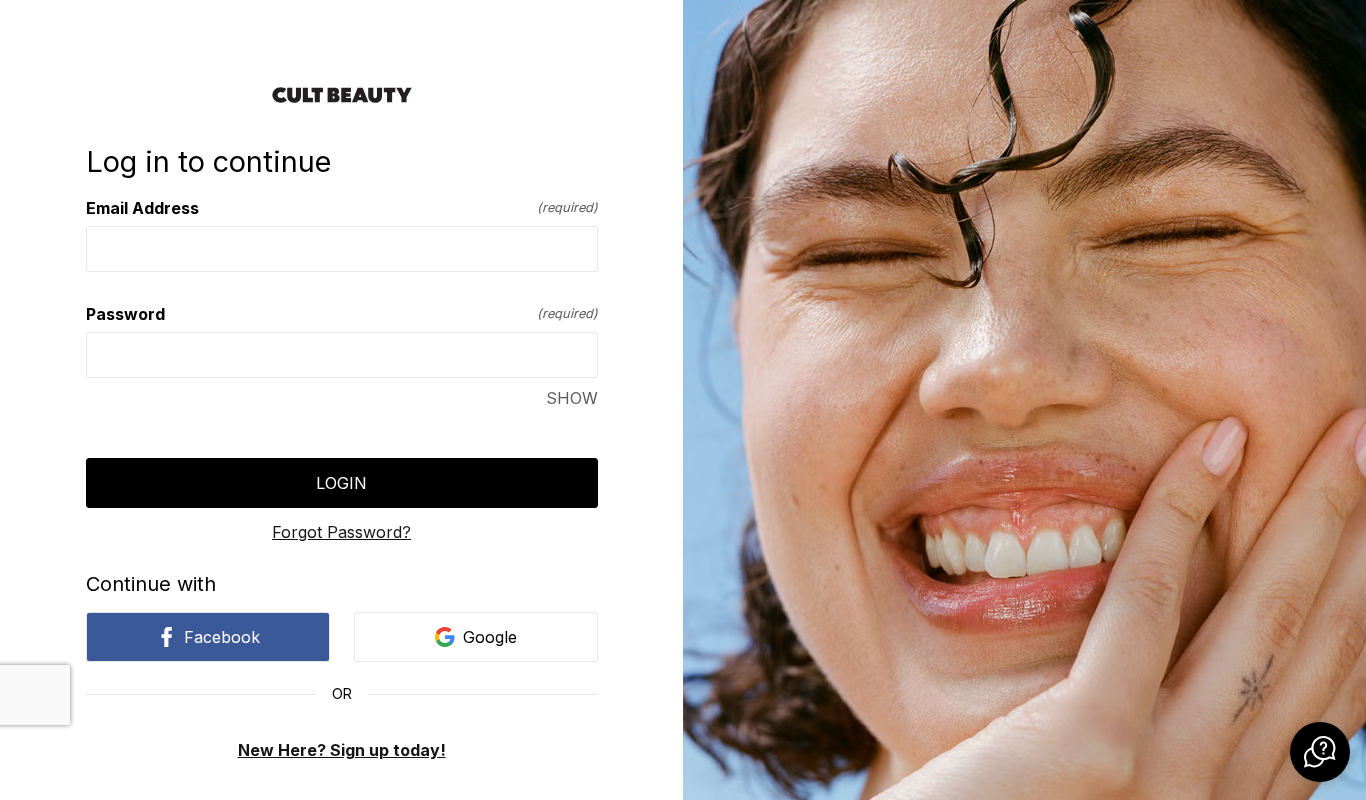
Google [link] (490, 637)
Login (341, 483)
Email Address (342, 208)
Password (342, 314)
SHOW (572, 398)
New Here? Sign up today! (342, 750)
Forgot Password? (341, 532)
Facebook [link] (222, 637)
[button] (1320, 752)
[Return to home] (342, 95)
